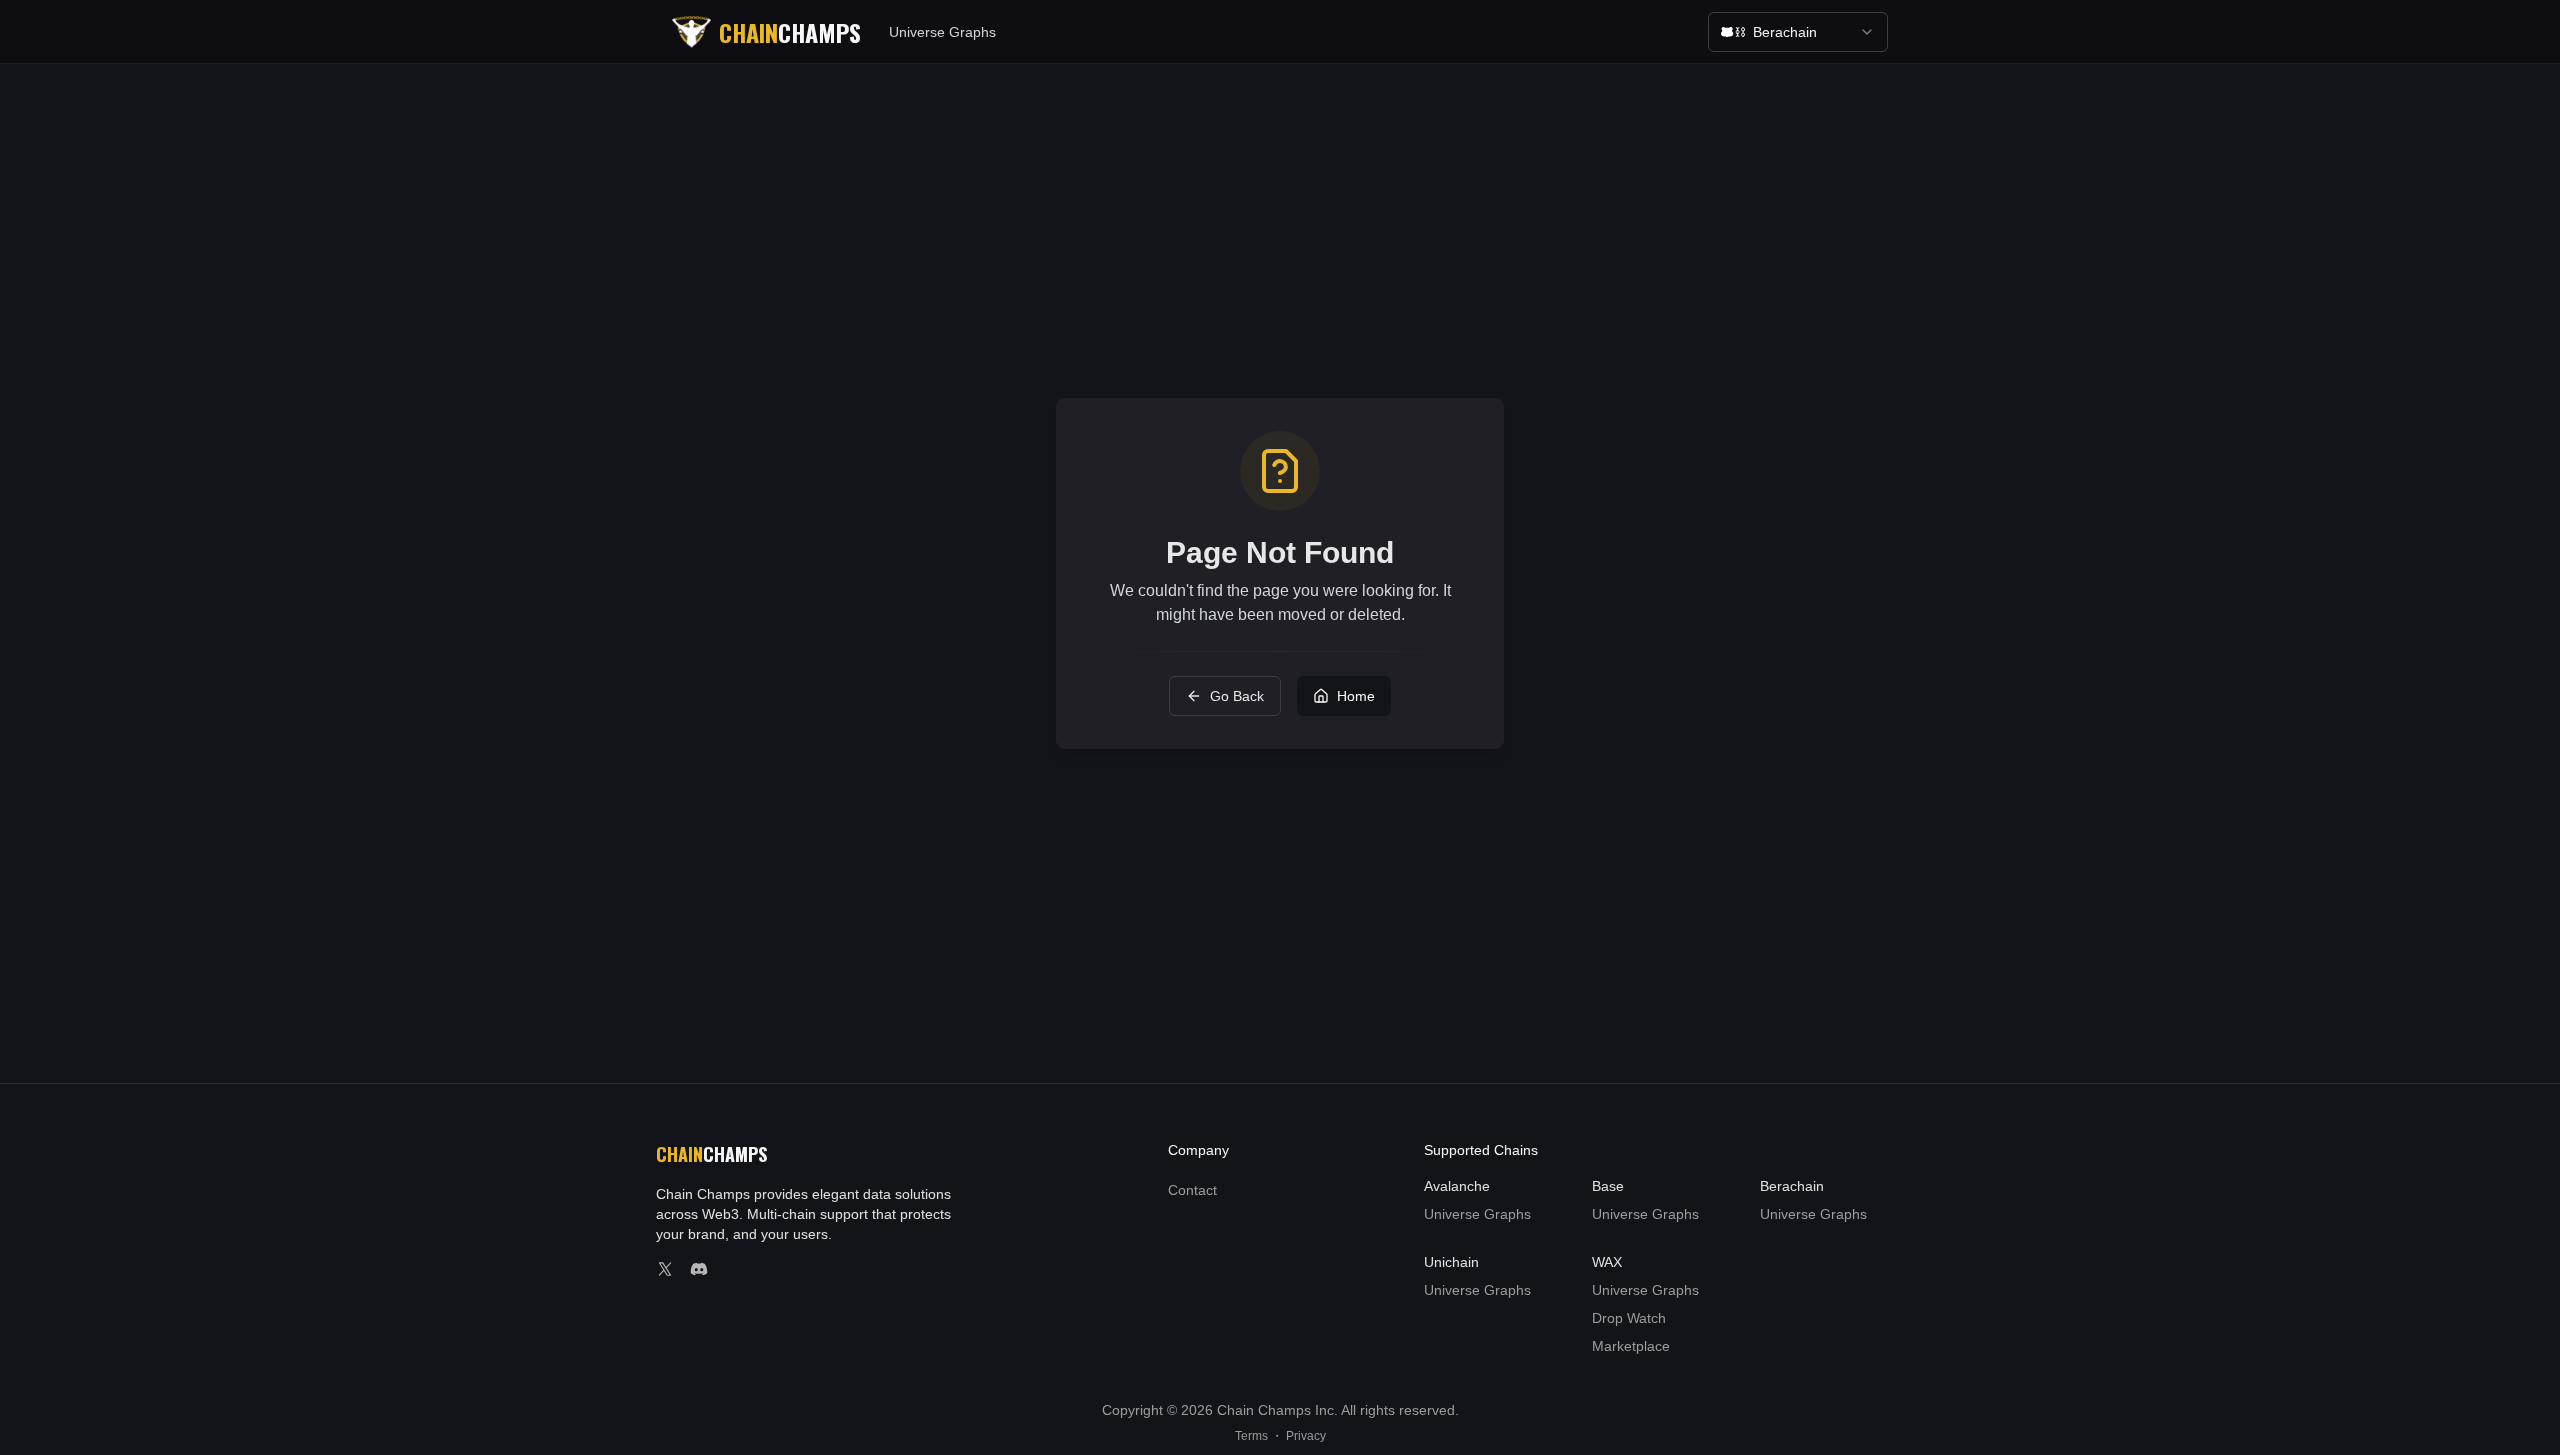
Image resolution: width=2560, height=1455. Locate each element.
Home (1356, 696)
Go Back (1237, 696)
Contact (1192, 1190)
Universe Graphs (942, 32)
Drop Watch (1629, 1318)
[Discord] (699, 1269)
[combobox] (1798, 32)
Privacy (1306, 1436)
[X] (665, 1269)
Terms (1251, 1436)
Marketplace (1631, 1346)
